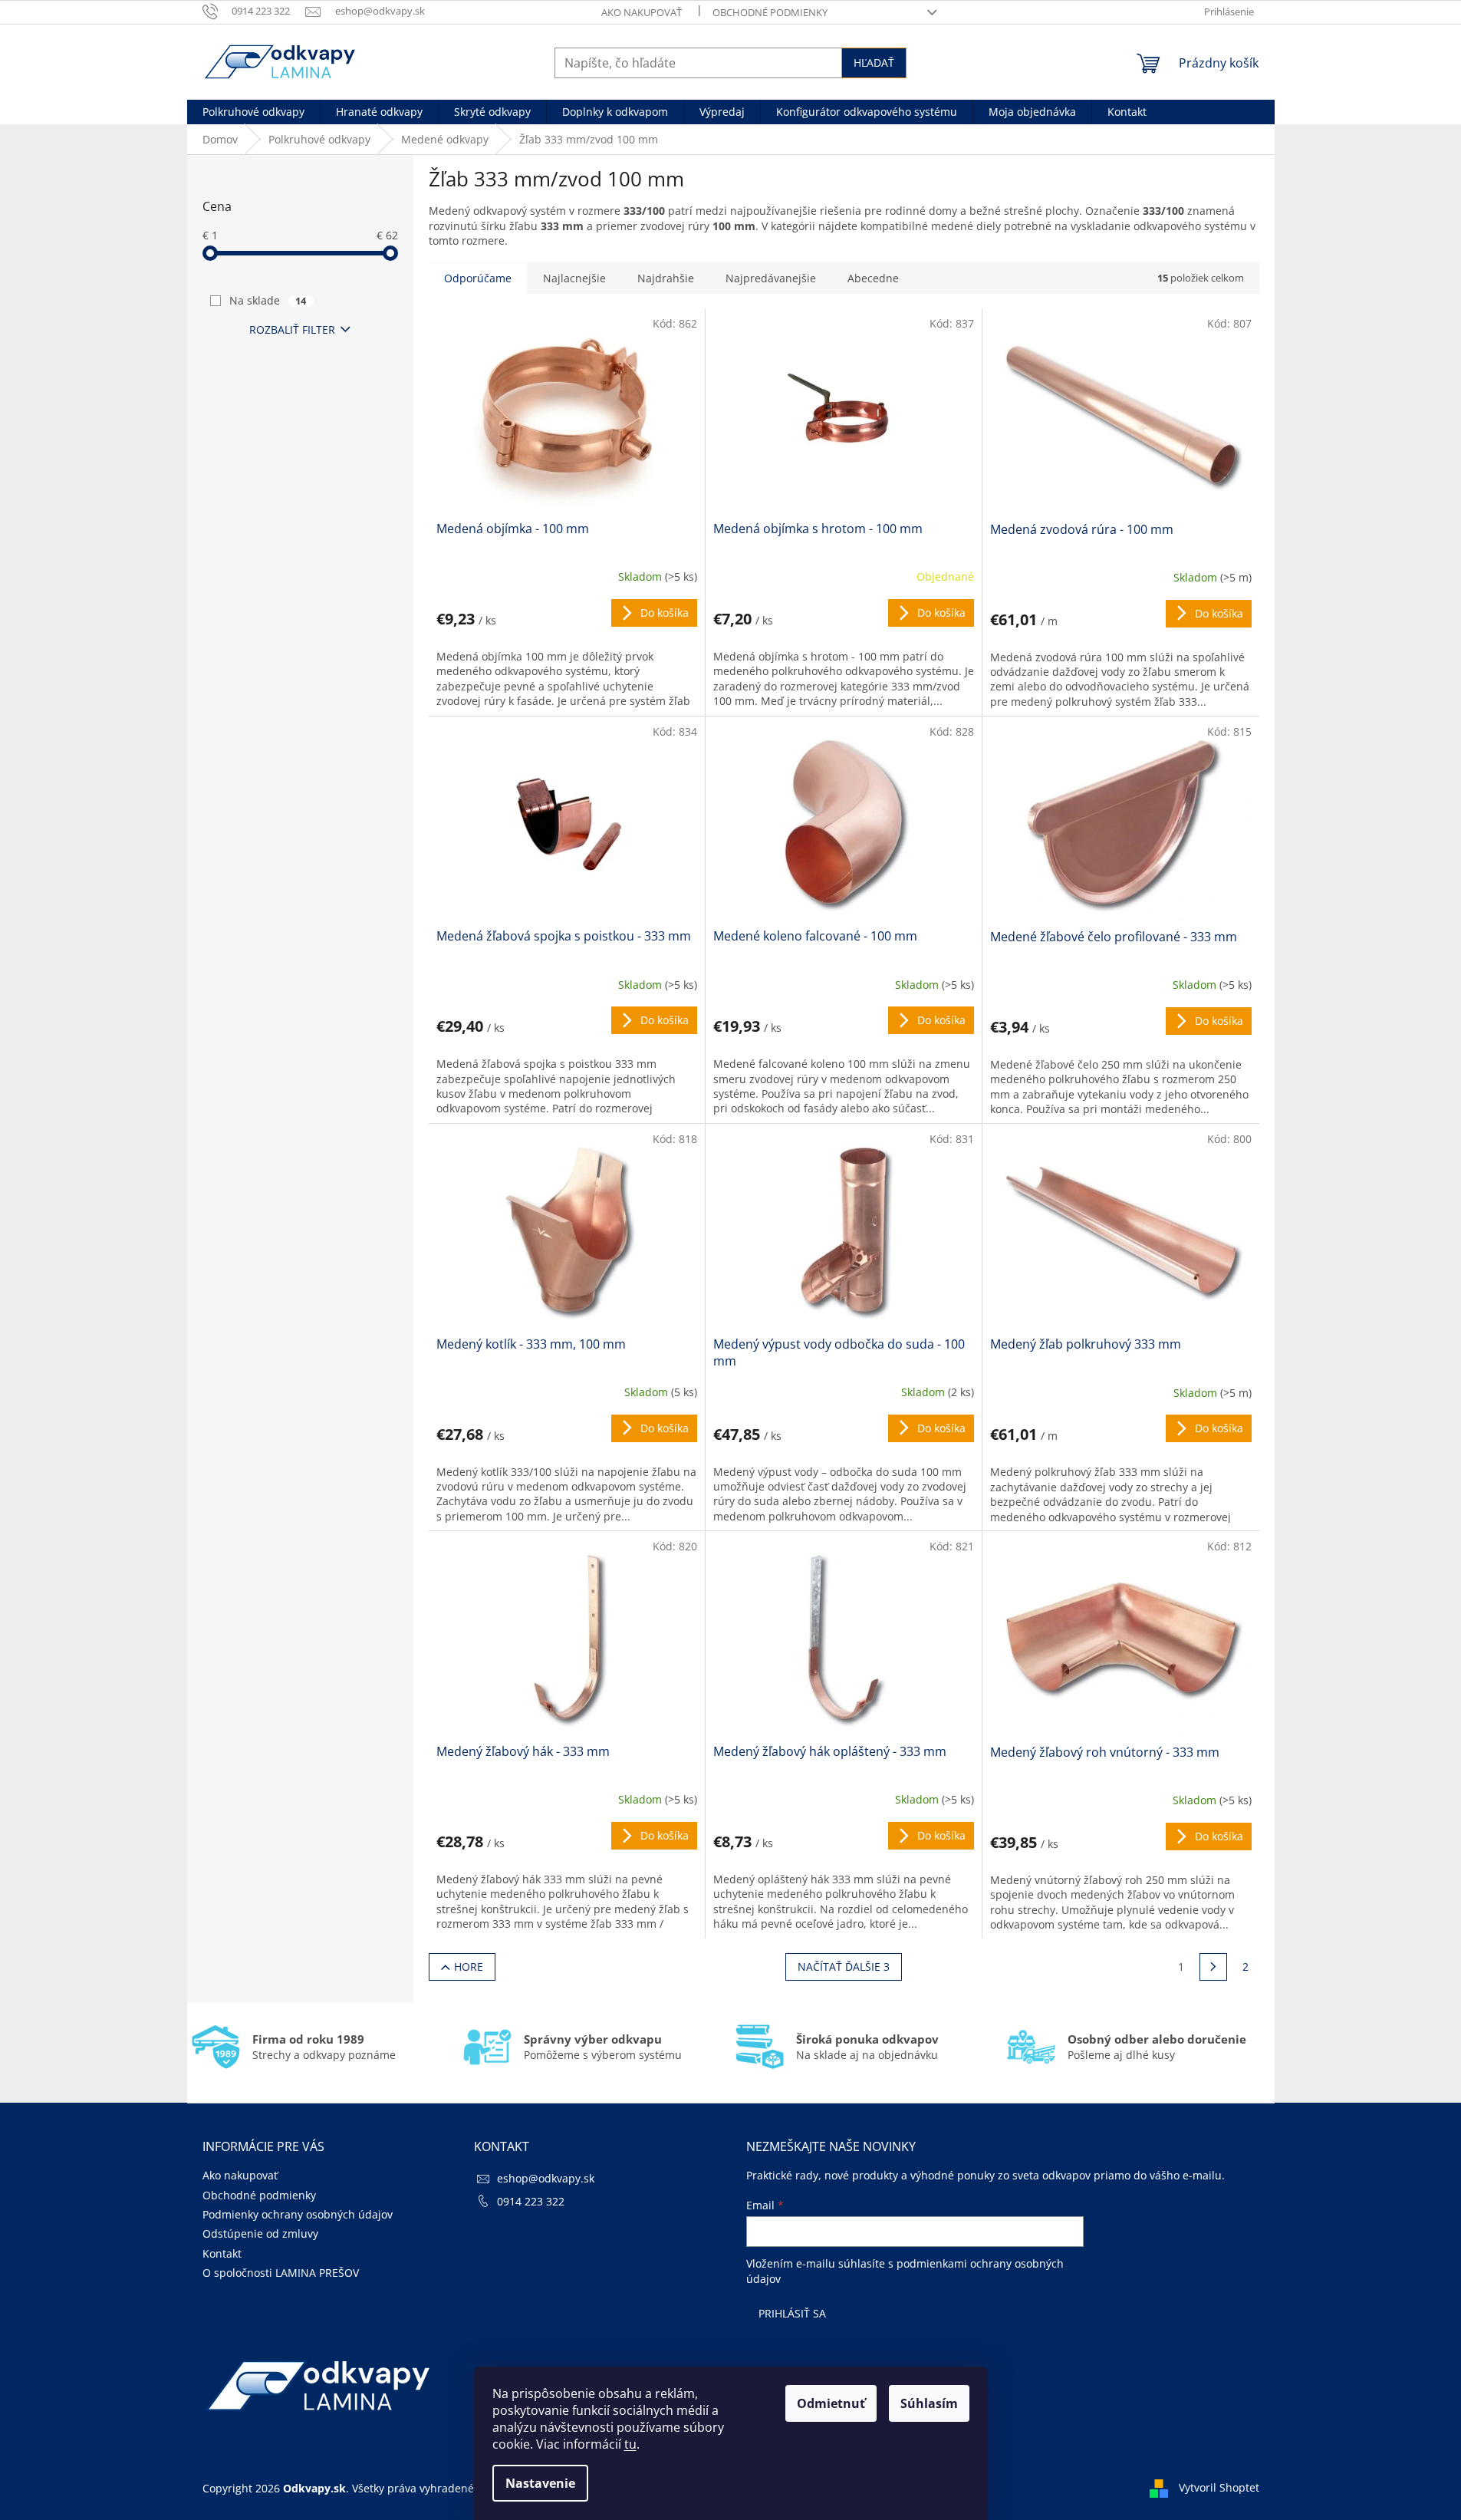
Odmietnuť (831, 2403)
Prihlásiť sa (792, 2313)
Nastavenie (540, 2483)
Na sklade (268, 300)
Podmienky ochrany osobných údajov (298, 2214)
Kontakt (222, 2253)
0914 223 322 (531, 2201)
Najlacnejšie (574, 278)
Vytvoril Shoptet (1219, 2487)
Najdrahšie (666, 278)
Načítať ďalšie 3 (844, 1967)
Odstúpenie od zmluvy (260, 2233)
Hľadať (874, 63)
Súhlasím (929, 2403)
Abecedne (873, 278)
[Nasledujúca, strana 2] (1213, 1967)
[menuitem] (253, 112)
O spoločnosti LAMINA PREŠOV (281, 2273)
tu (630, 2444)
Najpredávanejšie (771, 278)
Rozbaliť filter (292, 329)
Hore (469, 1967)
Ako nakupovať (642, 12)
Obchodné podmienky (770, 12)
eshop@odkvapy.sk (546, 2178)
